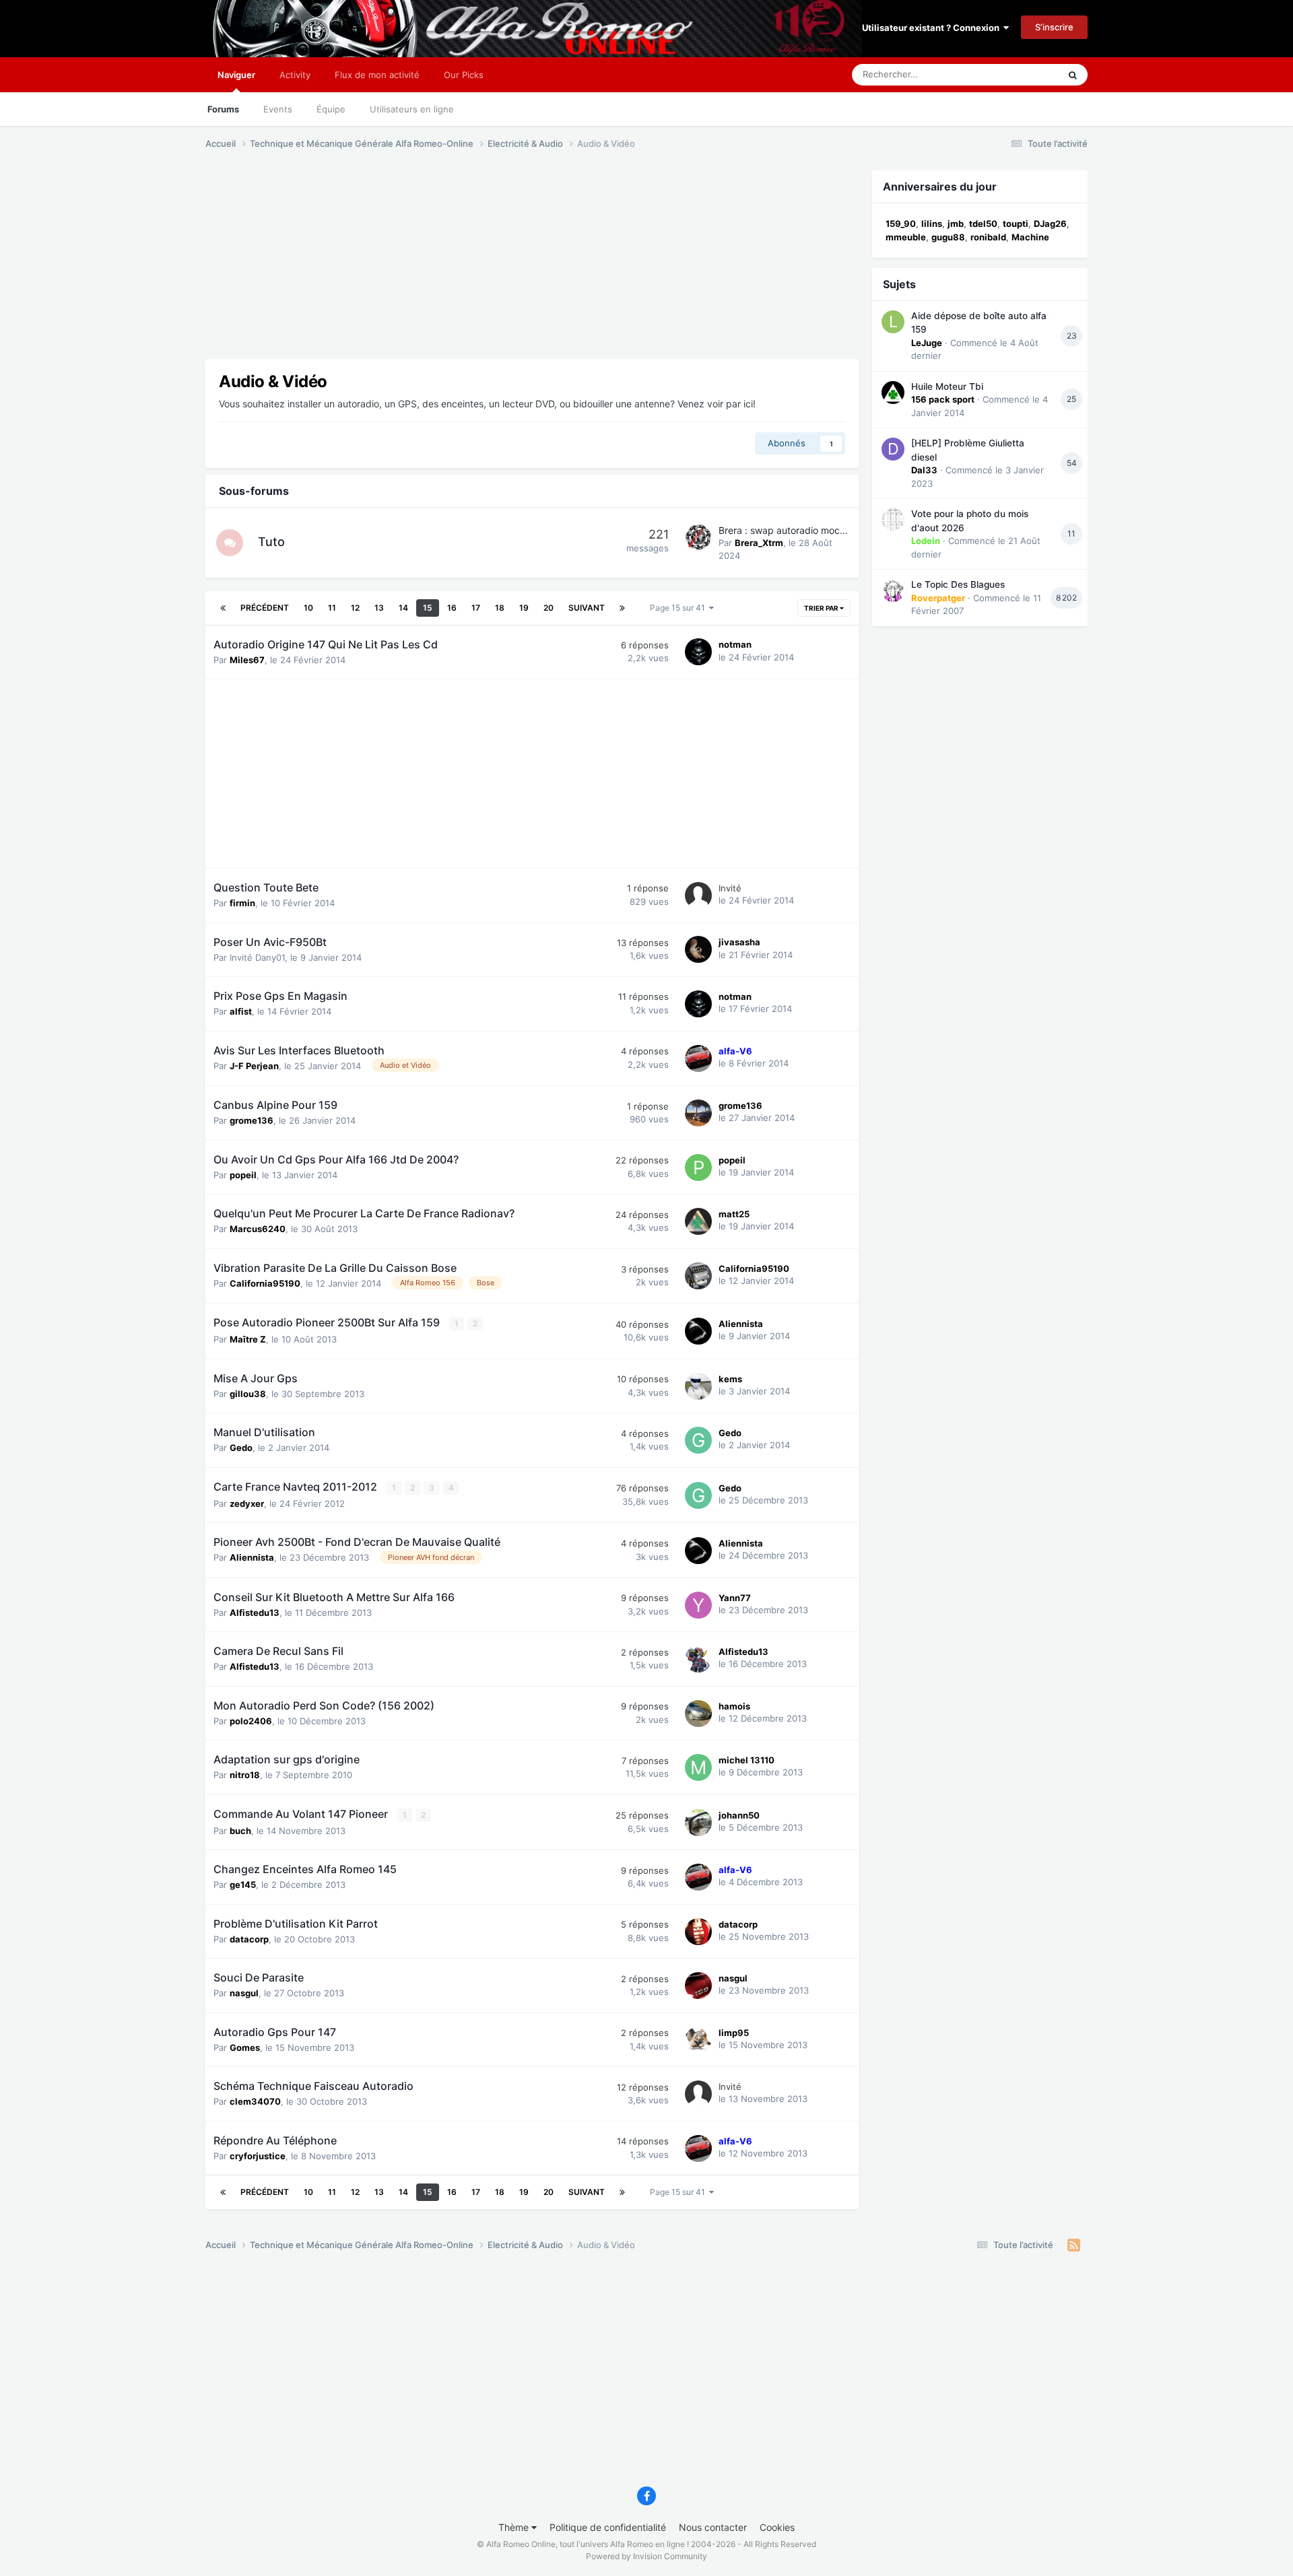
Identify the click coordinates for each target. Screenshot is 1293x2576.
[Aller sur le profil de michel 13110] (698, 1767)
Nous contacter (713, 2527)
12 (355, 608)
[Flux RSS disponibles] (1074, 2245)
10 (308, 608)
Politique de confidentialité (608, 2527)
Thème (515, 2527)
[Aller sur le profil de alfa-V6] (698, 1058)
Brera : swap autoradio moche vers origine (811, 530)
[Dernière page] (622, 608)
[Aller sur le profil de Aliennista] (698, 1331)
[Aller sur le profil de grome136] (698, 1113)
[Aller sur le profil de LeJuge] (893, 322)
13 (379, 608)
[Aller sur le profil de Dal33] (893, 449)
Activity (295, 75)
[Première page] (223, 608)
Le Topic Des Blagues (958, 584)
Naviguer (236, 75)
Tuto (271, 542)
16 (452, 608)
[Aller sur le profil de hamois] (698, 1714)
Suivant (587, 608)
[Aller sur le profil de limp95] (698, 2040)
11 (332, 608)
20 (549, 608)
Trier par (822, 608)
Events (278, 109)
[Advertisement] (451, 265)
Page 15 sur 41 (679, 608)
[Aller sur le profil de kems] (698, 1386)
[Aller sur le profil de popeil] (698, 1167)
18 (500, 608)
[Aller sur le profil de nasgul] (698, 1986)
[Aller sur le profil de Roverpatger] (893, 590)
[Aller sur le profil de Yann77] (698, 1605)
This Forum (1019, 74)
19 (524, 608)
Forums (223, 109)
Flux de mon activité (377, 75)
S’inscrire (1054, 27)
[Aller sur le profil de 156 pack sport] (893, 393)
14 (403, 608)
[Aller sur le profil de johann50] (698, 1823)
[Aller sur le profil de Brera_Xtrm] (698, 537)
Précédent (265, 608)
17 (476, 608)
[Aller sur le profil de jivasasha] (698, 949)
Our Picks (464, 75)
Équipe (331, 109)
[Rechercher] (1073, 75)
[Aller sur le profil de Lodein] (893, 520)
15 (428, 608)
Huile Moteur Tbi (947, 386)
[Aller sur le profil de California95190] (698, 1276)
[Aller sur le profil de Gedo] (698, 1440)
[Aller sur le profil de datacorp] (698, 1932)
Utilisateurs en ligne (412, 109)
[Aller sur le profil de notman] (698, 652)
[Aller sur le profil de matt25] (698, 1221)
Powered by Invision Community (646, 2556)
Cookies (777, 2527)
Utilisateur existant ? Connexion (933, 28)
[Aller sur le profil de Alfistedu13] (698, 1659)
